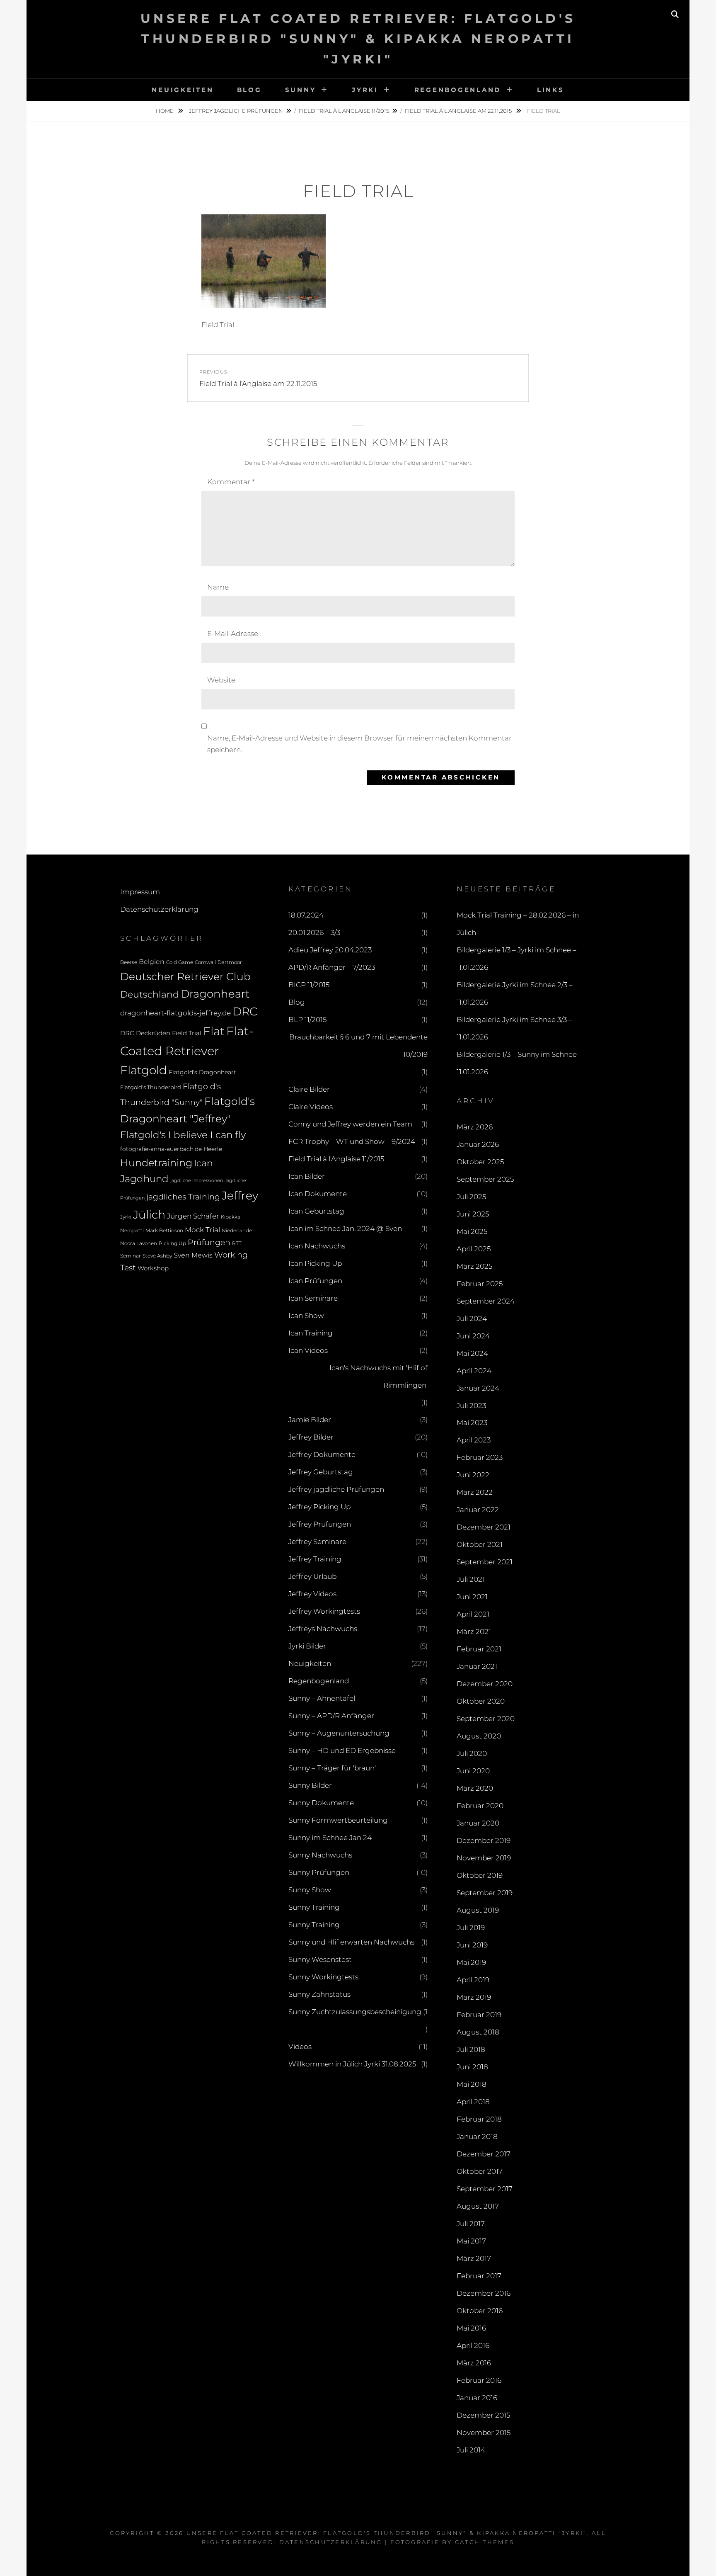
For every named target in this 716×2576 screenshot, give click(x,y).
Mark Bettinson (164, 1231)
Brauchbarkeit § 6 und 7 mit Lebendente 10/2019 (358, 1046)
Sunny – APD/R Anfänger (331, 1716)
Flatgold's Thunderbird (151, 1087)
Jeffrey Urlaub (312, 1576)
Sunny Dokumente (321, 1803)
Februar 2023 (480, 1457)
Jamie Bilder (310, 1420)
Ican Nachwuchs (317, 1246)
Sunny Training (314, 1907)
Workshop (153, 1268)
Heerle (213, 1149)
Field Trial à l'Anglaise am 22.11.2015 (459, 111)
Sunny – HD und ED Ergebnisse (342, 1751)
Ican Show (306, 1316)
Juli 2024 (472, 1318)
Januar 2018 (477, 2137)
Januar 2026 (478, 1144)
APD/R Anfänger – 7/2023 (332, 967)
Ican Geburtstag (316, 1211)
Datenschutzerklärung (159, 909)
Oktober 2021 (480, 1544)
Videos (300, 2047)
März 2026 (475, 1127)
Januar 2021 (477, 1666)
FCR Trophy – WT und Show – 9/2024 (352, 1141)
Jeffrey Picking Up (319, 1507)
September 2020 (486, 1719)
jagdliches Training (183, 1197)
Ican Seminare (313, 1298)
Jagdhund (144, 1179)
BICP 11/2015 (309, 985)
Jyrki (365, 90)
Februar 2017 (479, 2276)
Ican (203, 1163)
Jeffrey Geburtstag (321, 1472)
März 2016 (474, 2363)
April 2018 (473, 2102)
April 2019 (473, 1980)
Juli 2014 (471, 2450)
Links (551, 90)
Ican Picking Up (315, 1263)
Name (218, 587)
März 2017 (474, 2258)
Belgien (152, 962)
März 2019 (474, 1997)
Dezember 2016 (484, 2293)
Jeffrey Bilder (311, 1437)
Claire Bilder (309, 1089)
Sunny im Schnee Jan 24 (330, 1838)
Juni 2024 (473, 1336)
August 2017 (478, 2206)
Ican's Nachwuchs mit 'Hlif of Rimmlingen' (379, 1377)
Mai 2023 (472, 1423)
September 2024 (486, 1301)
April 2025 (474, 1249)
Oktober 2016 (480, 2311)
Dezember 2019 (484, 1840)
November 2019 (484, 1858)
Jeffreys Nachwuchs (323, 1629)
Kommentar (231, 482)
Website (221, 680)
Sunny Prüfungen (319, 1872)
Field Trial (187, 1033)
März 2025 (474, 1266)
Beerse (129, 962)
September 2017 (485, 2189)
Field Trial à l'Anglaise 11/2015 (344, 111)
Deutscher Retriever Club (185, 976)
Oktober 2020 (481, 1701)
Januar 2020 (478, 1823)
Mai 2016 (471, 2328)
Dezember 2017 (484, 2154)
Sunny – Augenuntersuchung (339, 1733)
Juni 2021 (472, 1597)
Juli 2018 (471, 2049)
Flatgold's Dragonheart (202, 1072)
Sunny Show (310, 1890)
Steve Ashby (157, 1256)
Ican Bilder (307, 1176)
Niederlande (237, 1231)
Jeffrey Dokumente (322, 1454)
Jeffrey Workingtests (324, 1611)
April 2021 (473, 1614)
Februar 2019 (479, 2015)
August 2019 (478, 1910)
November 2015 (484, 2433)
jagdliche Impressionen (197, 1181)
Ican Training (311, 1333)
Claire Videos (311, 1107)
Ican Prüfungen (315, 1281)
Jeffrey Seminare (317, 1542)
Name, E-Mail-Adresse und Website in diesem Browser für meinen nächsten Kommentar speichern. (359, 744)
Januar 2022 (478, 1510)
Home (165, 111)
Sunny (301, 90)
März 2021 (474, 1632)
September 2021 (485, 1562)
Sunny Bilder (310, 1785)
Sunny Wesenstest (320, 1959)
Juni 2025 (473, 1214)
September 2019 (485, 1893)
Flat (214, 1031)
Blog (249, 90)
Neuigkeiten (183, 90)
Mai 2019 (471, 1962)
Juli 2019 (471, 1928)
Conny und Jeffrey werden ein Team (350, 1124)
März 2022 (475, 1492)
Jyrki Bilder (307, 1646)
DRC (245, 1011)
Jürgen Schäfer (193, 1216)
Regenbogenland (458, 90)
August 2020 (479, 1736)
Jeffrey (240, 1196)
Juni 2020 (473, 1771)
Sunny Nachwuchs (320, 1855)
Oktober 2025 (480, 1162)
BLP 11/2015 (307, 1020)
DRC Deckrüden (145, 1033)
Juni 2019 (472, 1945)
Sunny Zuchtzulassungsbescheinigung (355, 2012)
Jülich (149, 1215)
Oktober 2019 (480, 1875)
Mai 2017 (471, 2241)
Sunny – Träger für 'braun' (332, 1768)
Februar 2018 (479, 2119)
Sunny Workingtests (323, 1977)
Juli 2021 (471, 1579)
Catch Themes (485, 2542)
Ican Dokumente (318, 1194)
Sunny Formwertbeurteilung (338, 1820)
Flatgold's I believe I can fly (183, 1135)
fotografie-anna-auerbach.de (161, 1149)
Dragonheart (215, 994)
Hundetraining (156, 1163)
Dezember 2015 (483, 2415)
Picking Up (172, 1243)
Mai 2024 (472, 1353)
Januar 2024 (478, 1388)
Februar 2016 (479, 2380)
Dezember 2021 (484, 1527)
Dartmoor (230, 962)
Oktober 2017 (480, 2171)
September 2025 (485, 1179)
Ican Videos (308, 1350)
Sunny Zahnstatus (319, 1994)
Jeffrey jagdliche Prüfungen (236, 111)
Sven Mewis (193, 1255)
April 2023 (474, 1440)
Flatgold (144, 1070)
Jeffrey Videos (312, 1594)
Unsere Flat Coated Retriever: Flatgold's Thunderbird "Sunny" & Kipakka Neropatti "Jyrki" (358, 39)
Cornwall (205, 962)
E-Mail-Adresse (233, 634)
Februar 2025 (480, 1284)
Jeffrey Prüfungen (320, 1524)
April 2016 (473, 2345)
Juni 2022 (473, 1475)
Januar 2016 (477, 2398)
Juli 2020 (472, 1753)
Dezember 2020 (485, 1684)
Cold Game (180, 962)
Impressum (140, 892)
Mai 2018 (472, 2084)
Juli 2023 (471, 1406)
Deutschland (150, 994)
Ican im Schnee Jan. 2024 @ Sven (345, 1229)
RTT (237, 1243)
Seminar (131, 1256)
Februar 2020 (480, 1806)
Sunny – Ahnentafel (322, 1698)
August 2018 (478, 2032)
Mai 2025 (472, 1231)
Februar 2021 (479, 1649)
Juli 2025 (471, 1197)
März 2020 (475, 1788)
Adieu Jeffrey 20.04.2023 (330, 950)
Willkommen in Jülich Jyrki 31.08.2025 (352, 2064)
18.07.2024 (306, 915)
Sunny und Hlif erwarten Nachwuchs (351, 1942)
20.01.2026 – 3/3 (314, 932)
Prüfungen (209, 1242)
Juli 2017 (471, 2224)
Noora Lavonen (139, 1243)
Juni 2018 (472, 2067)
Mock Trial (202, 1230)
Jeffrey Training (315, 1559)
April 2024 (474, 1371)
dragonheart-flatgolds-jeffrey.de (175, 1013)
